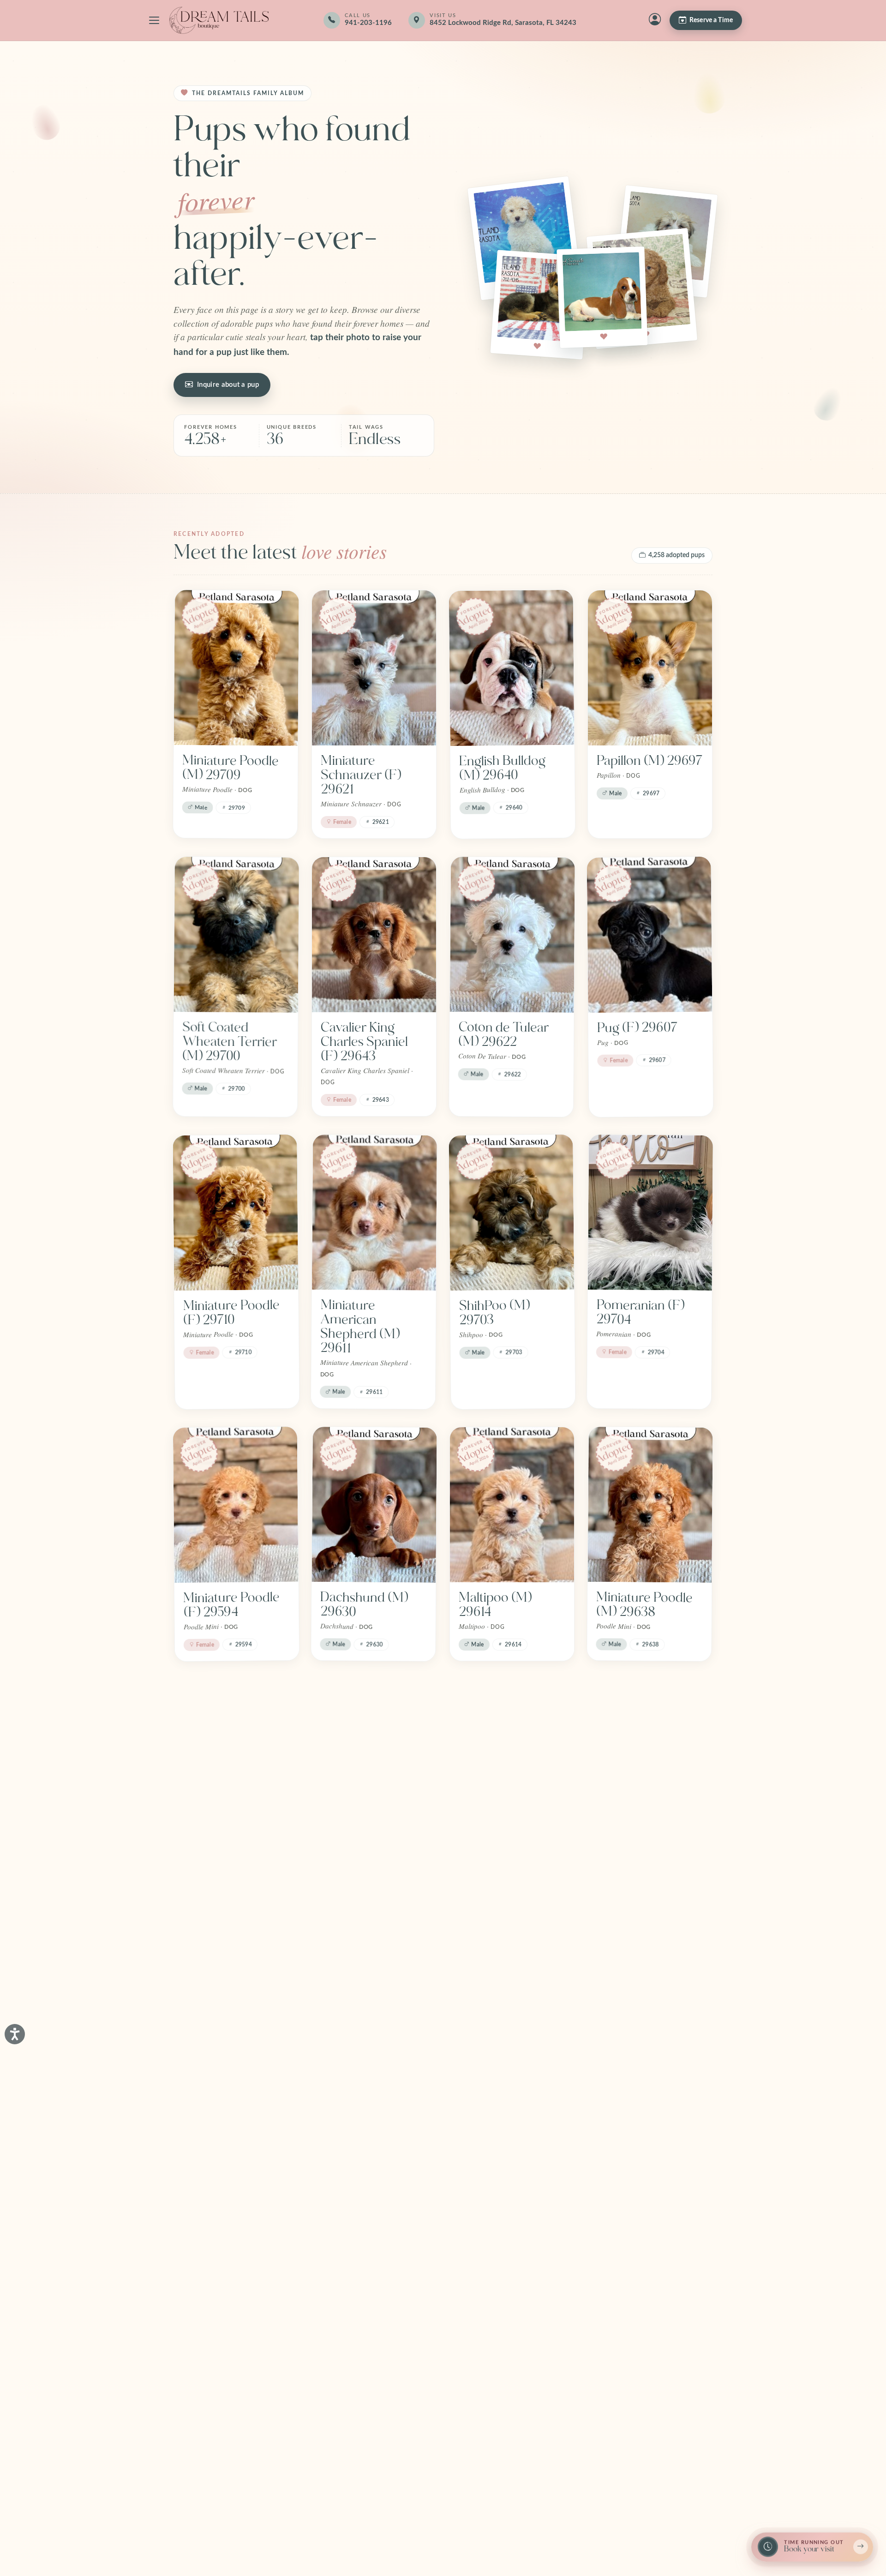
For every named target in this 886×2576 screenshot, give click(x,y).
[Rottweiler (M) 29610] (511, 1757)
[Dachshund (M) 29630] (374, 1505)
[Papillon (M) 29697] (650, 668)
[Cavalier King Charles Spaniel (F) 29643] (374, 935)
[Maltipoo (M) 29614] (512, 1505)
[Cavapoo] (512, 2050)
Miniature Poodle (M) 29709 (230, 768)
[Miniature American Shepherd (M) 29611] (374, 1213)
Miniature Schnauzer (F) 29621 (361, 775)
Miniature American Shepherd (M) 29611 (360, 1327)
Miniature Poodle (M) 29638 (644, 1604)
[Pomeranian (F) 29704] (650, 1213)
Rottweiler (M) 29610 (500, 1857)
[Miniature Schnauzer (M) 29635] (374, 1757)
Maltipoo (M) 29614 (495, 1605)
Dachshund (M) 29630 (364, 1604)
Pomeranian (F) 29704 (640, 1312)
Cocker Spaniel (639, 2142)
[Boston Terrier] (236, 2287)
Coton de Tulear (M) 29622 (503, 1034)
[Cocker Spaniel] (650, 2049)
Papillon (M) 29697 (650, 761)
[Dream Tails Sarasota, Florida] (219, 20)
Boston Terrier (224, 2380)
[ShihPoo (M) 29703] (511, 1213)
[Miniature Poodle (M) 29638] (650, 1505)
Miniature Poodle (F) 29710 (231, 1312)
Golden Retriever (370, 2380)
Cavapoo (484, 2142)
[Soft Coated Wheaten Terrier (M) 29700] (236, 935)
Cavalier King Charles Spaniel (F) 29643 (364, 1042)
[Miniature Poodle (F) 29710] (235, 1213)
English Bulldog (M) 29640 (502, 768)
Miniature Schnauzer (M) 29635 (362, 1864)
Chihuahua (351, 2142)
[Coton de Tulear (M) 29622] (512, 935)
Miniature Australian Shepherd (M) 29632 (636, 1871)
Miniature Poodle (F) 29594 (231, 1605)
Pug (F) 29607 (638, 1027)
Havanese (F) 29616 (221, 1857)
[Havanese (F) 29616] (235, 1757)
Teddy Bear (215, 2142)
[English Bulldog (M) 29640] (512, 668)
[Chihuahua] (374, 2049)
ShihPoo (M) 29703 (494, 1312)
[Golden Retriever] (374, 2287)
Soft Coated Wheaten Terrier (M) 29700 (230, 1042)
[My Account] (655, 20)
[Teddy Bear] (236, 2049)
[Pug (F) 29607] (650, 935)
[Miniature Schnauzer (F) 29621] (374, 668)
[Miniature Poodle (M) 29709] (236, 668)
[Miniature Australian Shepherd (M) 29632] (650, 1757)
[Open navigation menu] (154, 20)
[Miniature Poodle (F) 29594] (236, 1505)
